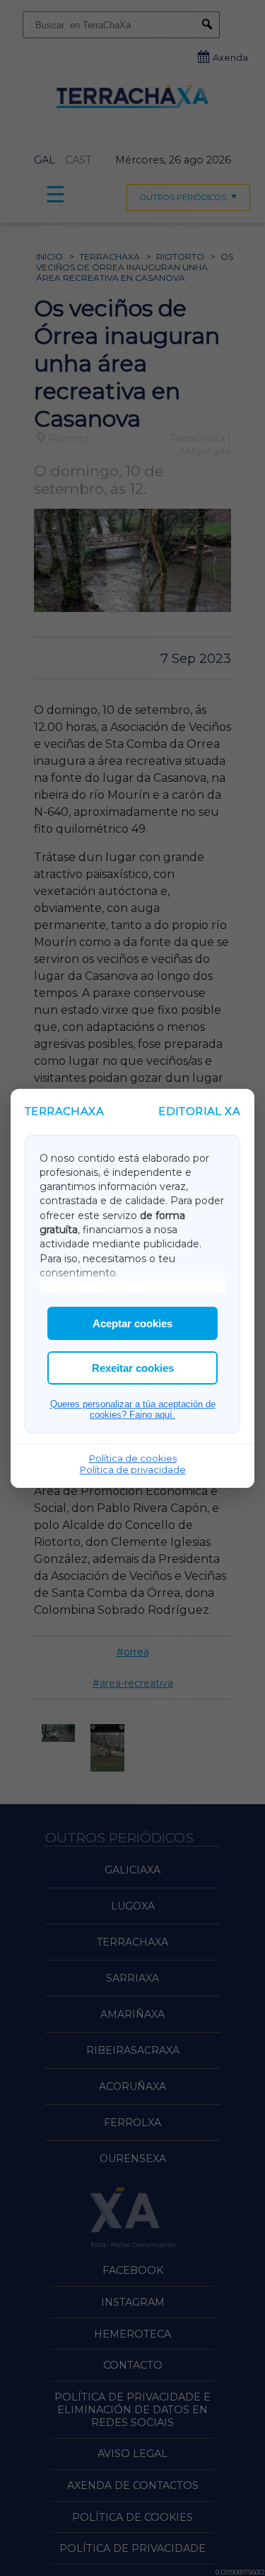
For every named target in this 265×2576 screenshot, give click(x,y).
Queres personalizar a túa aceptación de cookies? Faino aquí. (133, 1409)
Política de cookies (133, 1458)
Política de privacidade (133, 1469)
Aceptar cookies (132, 1323)
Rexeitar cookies (133, 1368)
